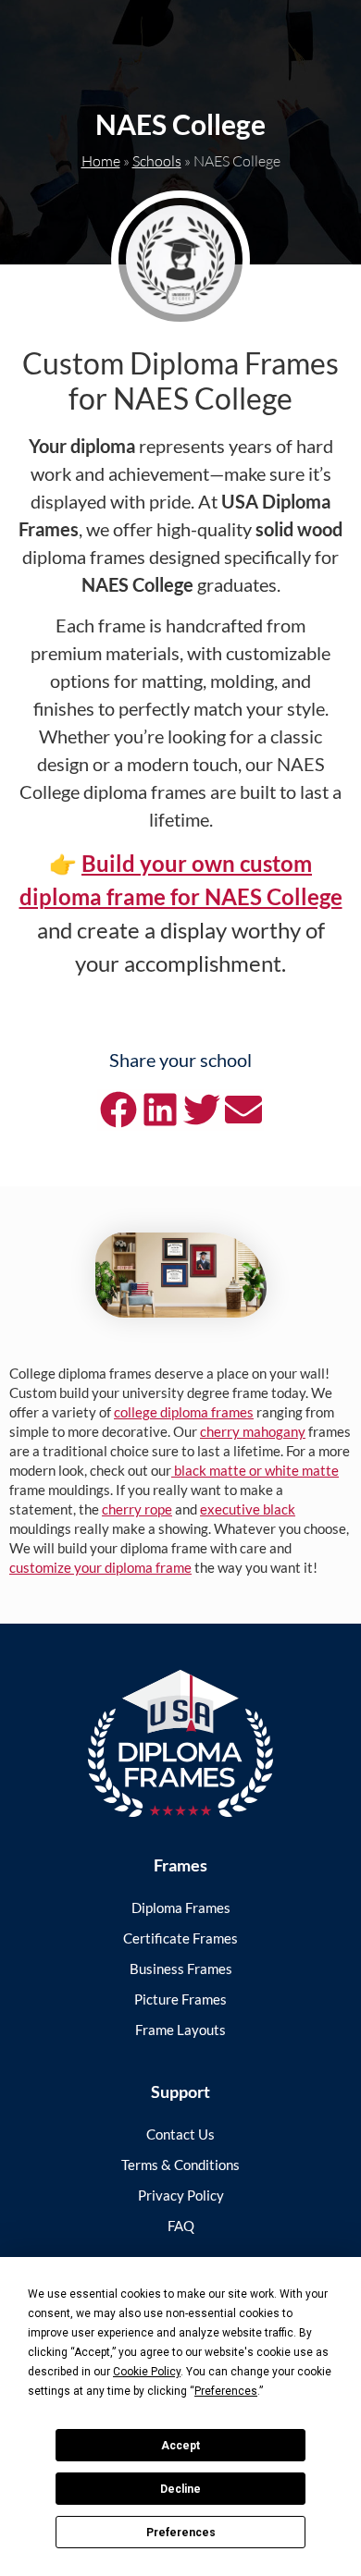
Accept (180, 2446)
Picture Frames (180, 1999)
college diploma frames (184, 1412)
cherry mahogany (253, 1431)
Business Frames (181, 1969)
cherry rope (137, 1509)
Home (101, 161)
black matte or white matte (255, 1470)
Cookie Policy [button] (147, 2372)
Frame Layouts (180, 2030)
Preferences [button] (226, 2391)
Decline (180, 2489)
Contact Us (180, 2134)
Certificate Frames (180, 1938)
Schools (157, 161)
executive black (248, 1509)
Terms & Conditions (180, 2165)
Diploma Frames (181, 1907)
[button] (118, 1110)
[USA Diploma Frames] (180, 1743)
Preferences (181, 2533)
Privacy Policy (181, 2195)
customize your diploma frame (100, 1567)
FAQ (181, 2226)
